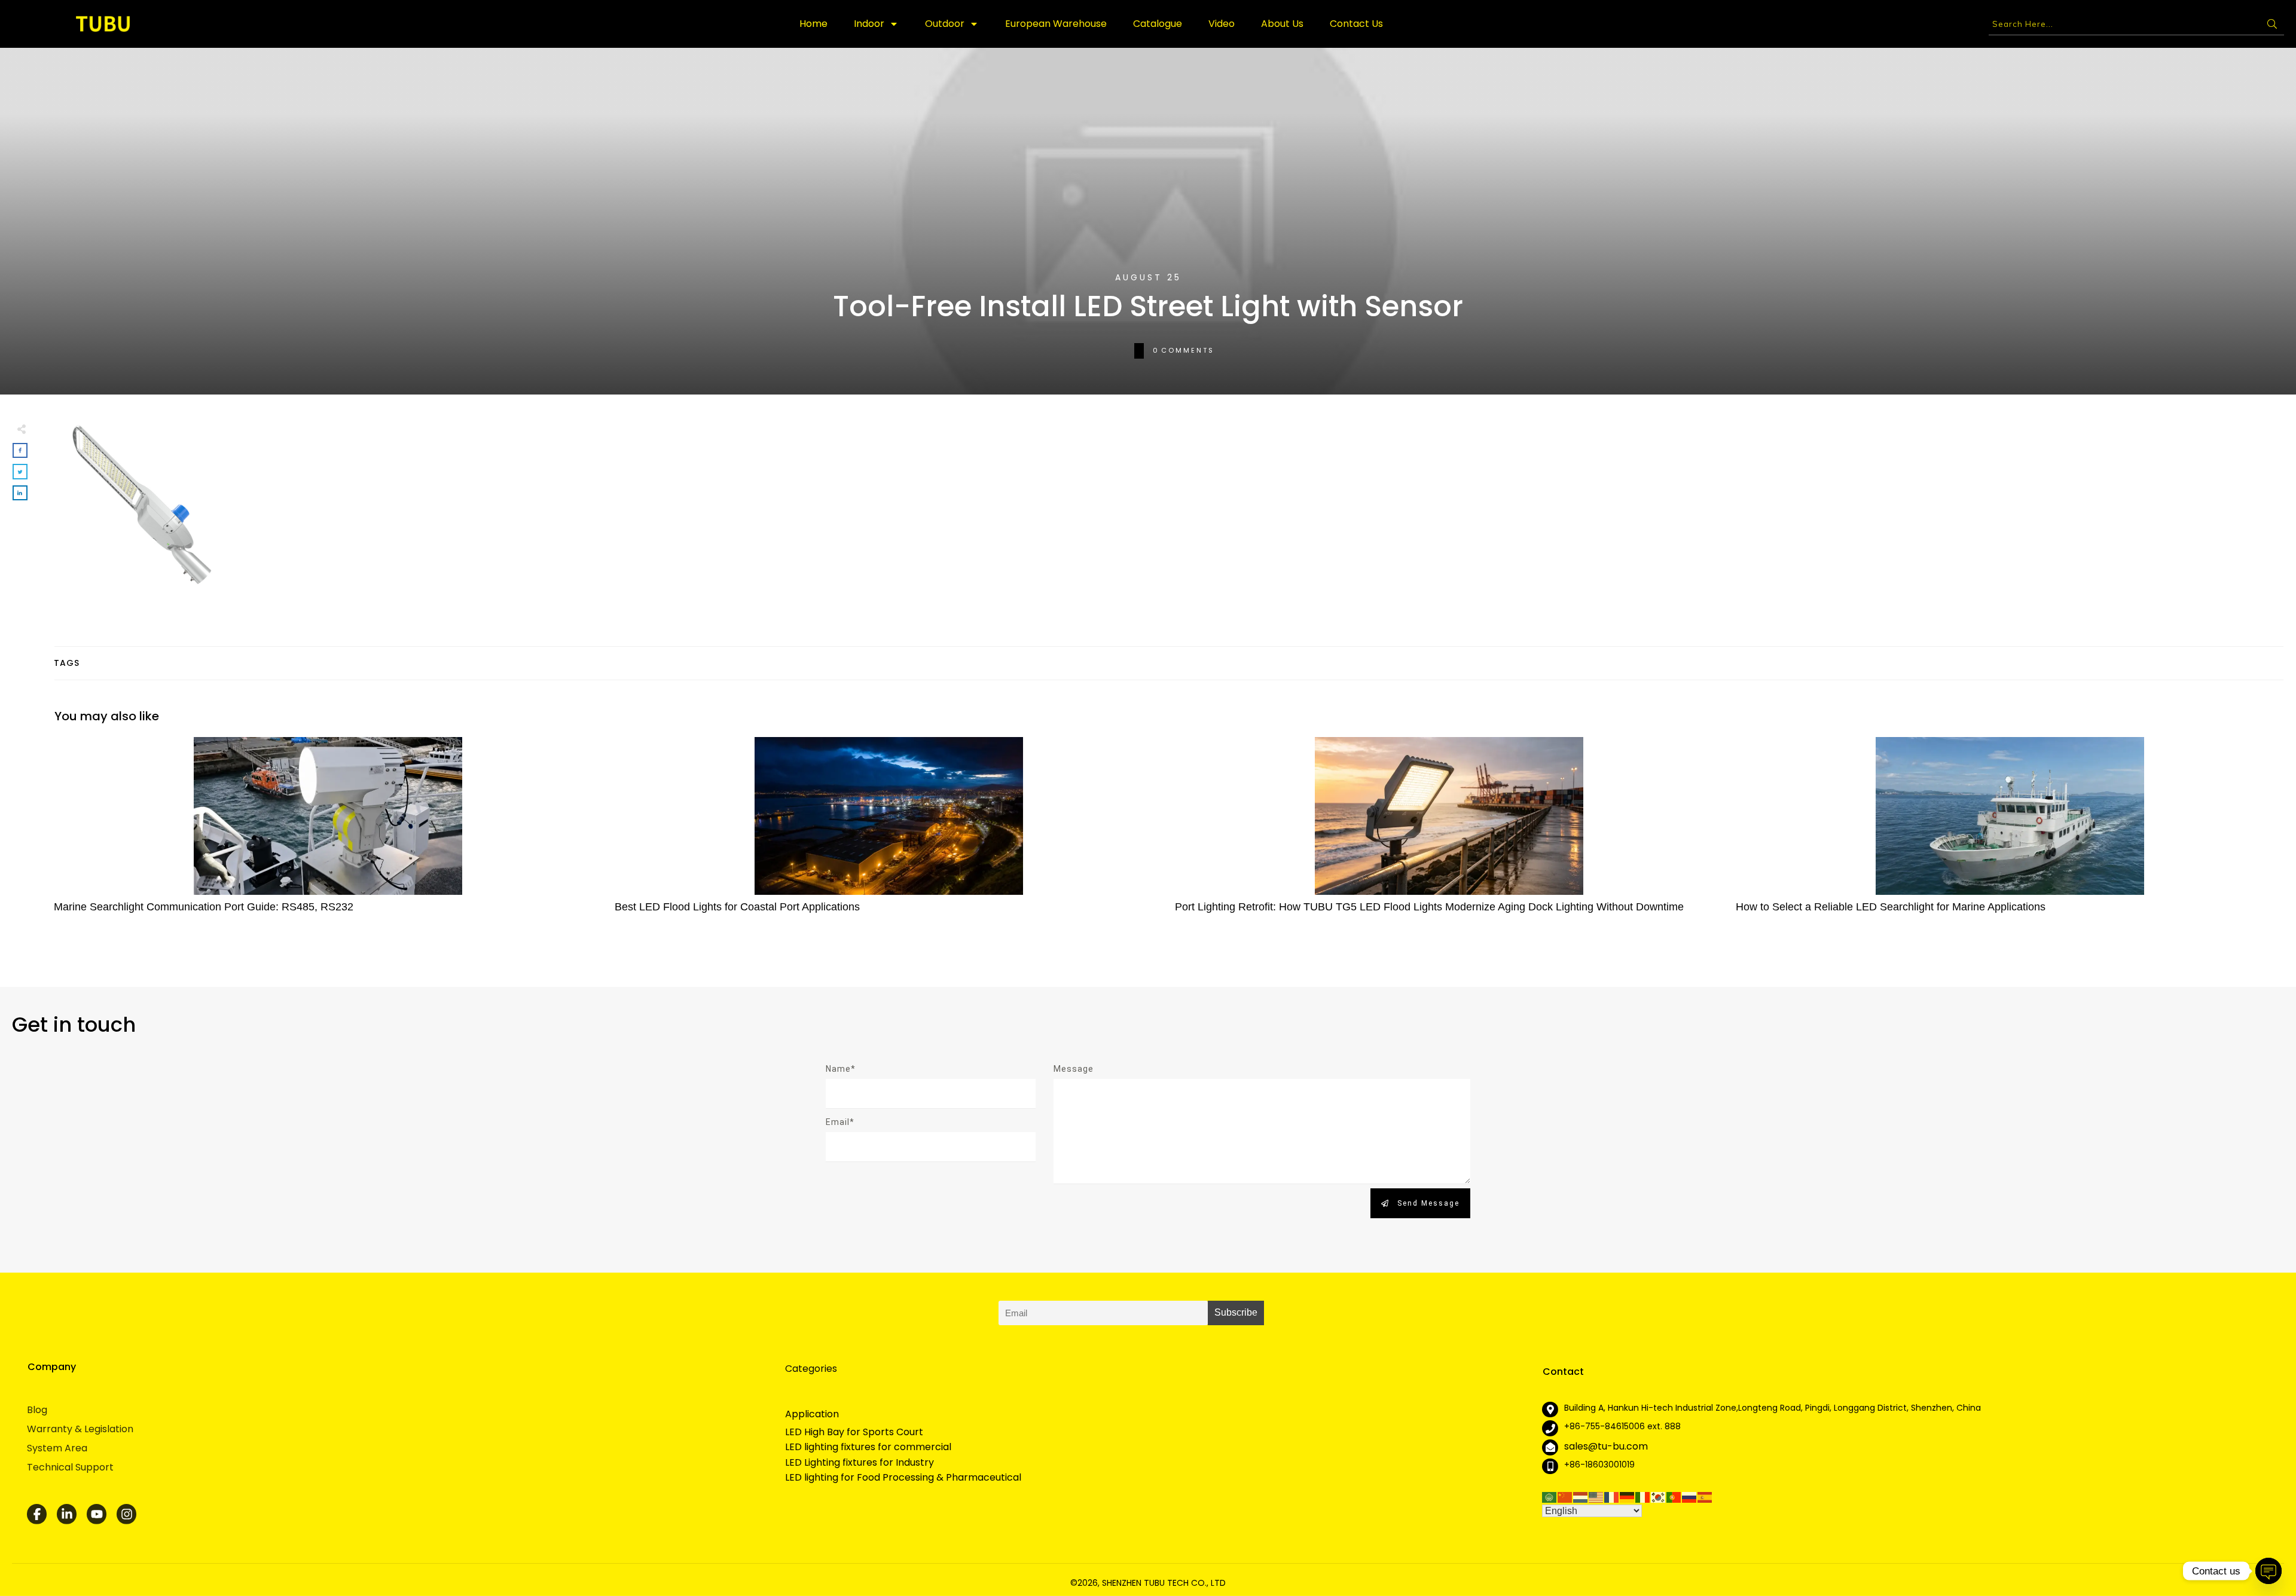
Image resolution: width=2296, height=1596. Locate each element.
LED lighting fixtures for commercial (868, 1447)
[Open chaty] (2268, 1571)
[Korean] (1659, 1496)
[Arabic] (1550, 1496)
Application (812, 1414)
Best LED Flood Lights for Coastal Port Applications (889, 832)
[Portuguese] (1674, 1496)
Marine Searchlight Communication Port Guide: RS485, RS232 (328, 832)
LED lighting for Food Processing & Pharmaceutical (903, 1478)
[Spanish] (1705, 1496)
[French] (1612, 1496)
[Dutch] (1581, 1496)
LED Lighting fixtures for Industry (860, 1463)
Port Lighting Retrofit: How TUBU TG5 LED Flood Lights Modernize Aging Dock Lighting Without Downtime (1449, 832)
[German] (1628, 1496)
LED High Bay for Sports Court (854, 1432)
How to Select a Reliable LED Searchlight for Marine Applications (2010, 832)
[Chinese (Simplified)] (1565, 1496)
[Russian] (1690, 1496)
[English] (1596, 1496)
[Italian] (1643, 1496)
